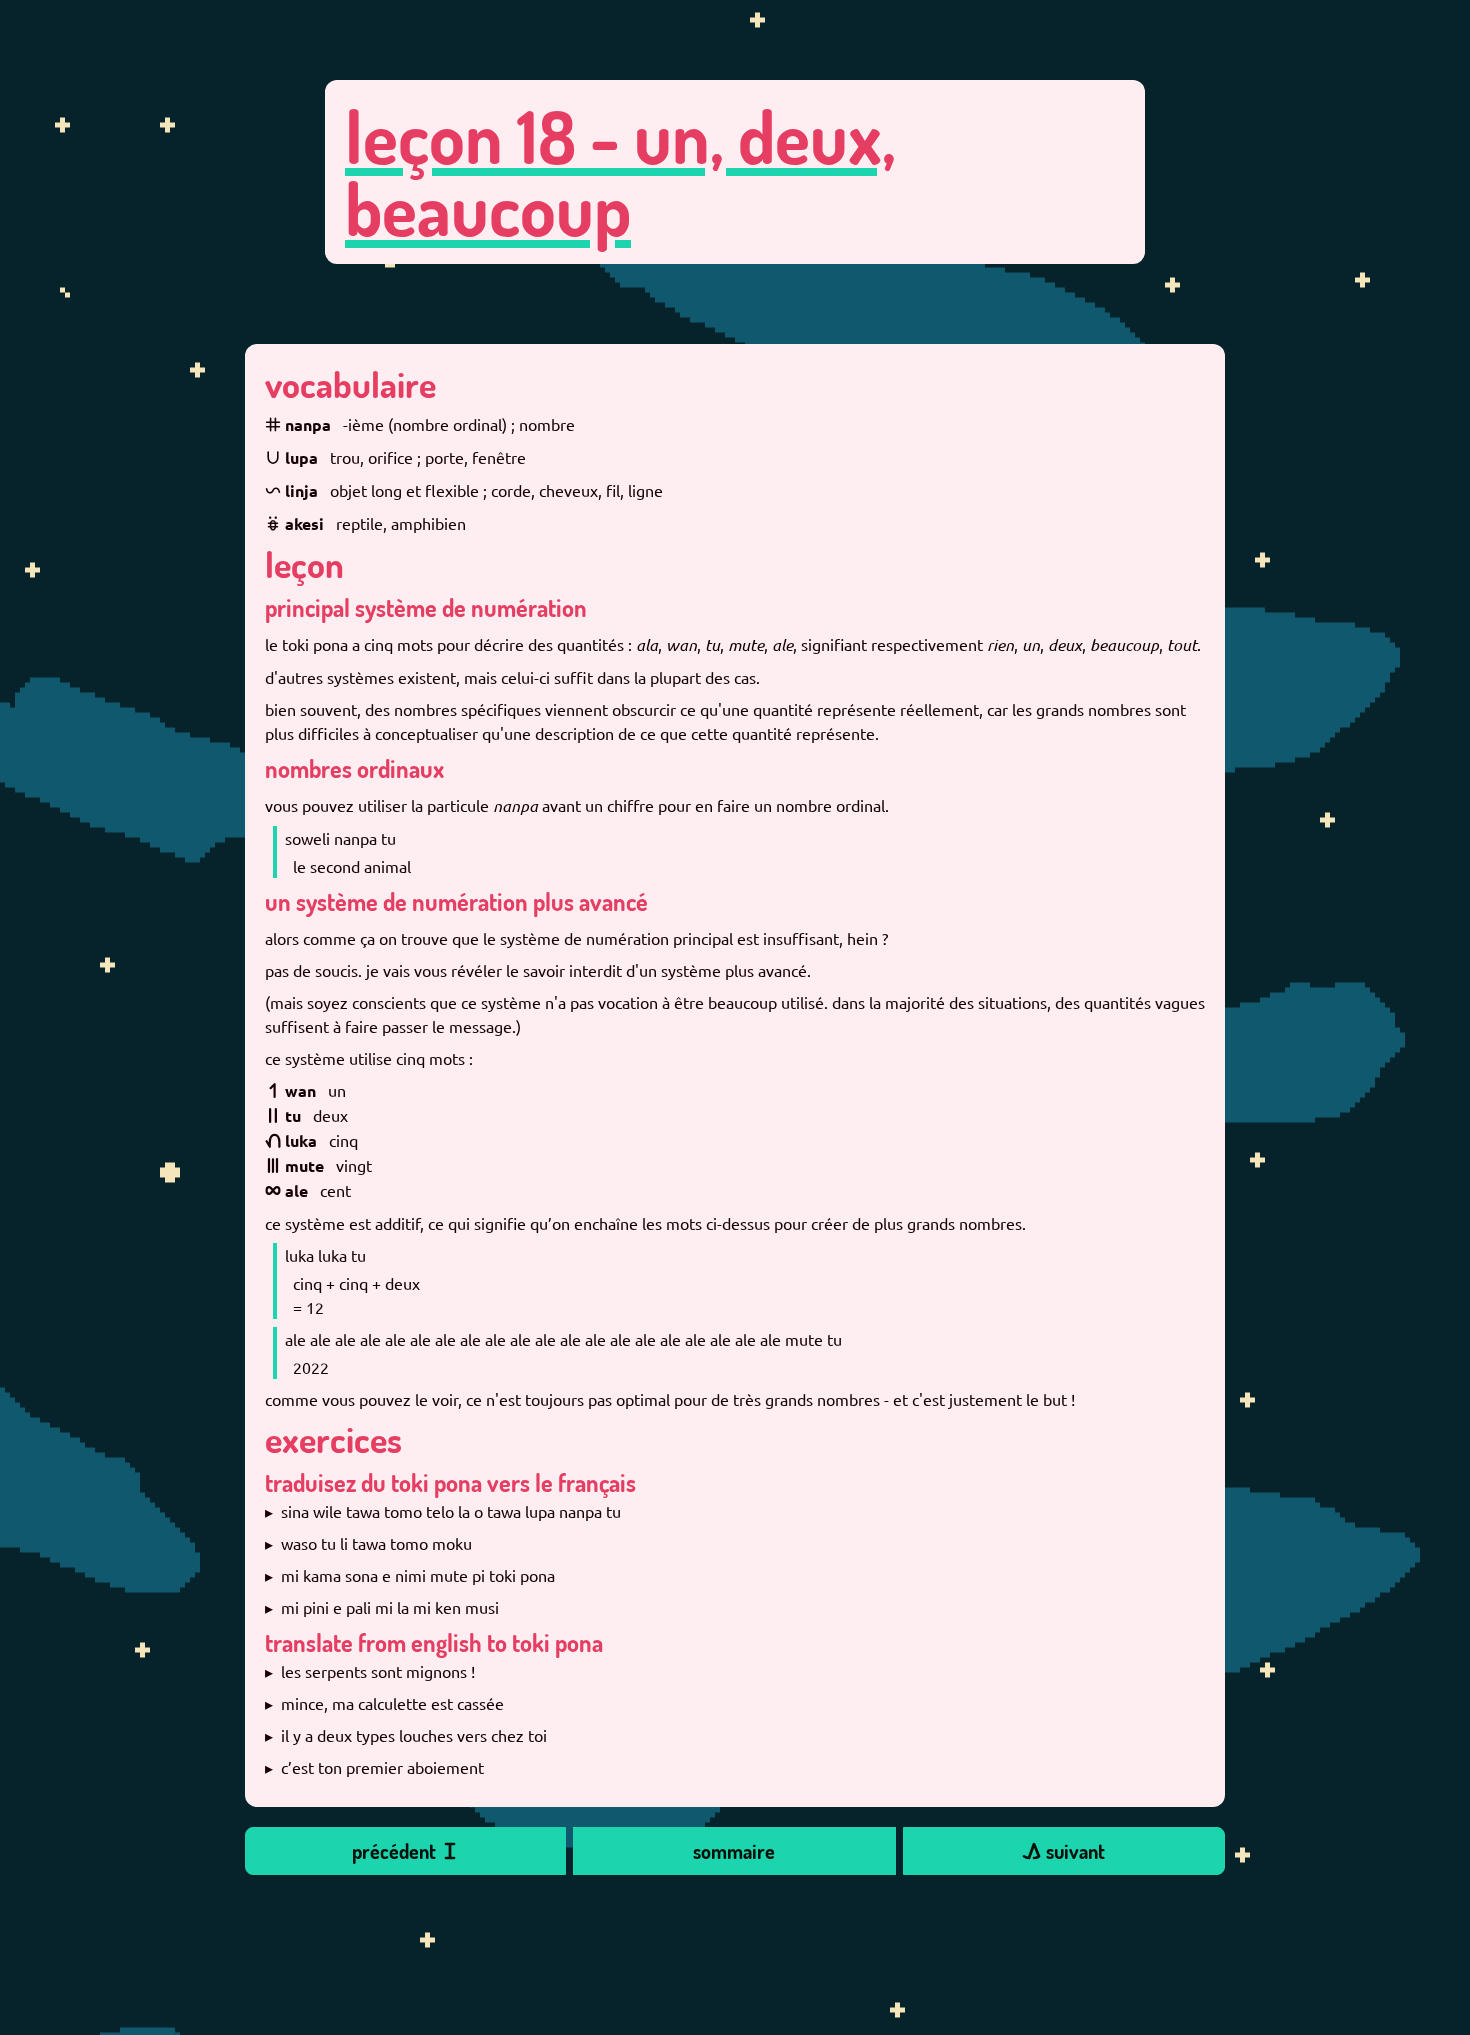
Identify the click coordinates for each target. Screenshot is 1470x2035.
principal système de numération (426, 607)
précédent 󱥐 (406, 1851)
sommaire (734, 1851)
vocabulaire (350, 384)
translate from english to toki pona (434, 1642)
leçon (304, 564)
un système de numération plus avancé (456, 901)
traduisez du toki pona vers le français (450, 1482)
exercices (333, 1439)
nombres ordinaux (354, 768)
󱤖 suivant (1063, 1851)
